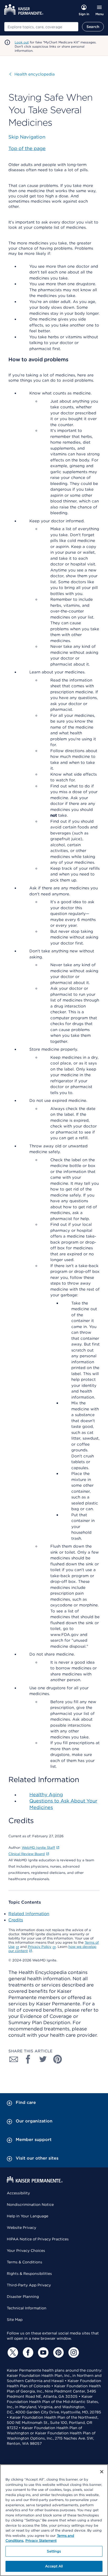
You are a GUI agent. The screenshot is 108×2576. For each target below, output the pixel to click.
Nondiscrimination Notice (30, 2205)
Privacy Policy (40, 1947)
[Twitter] (12, 2352)
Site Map (15, 2320)
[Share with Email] (14, 2059)
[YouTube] (42, 2352)
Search (93, 27)
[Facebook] (27, 2352)
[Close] (102, 2472)
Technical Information (27, 2308)
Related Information (29, 1914)
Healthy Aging (46, 1794)
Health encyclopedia (32, 74)
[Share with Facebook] (28, 2059)
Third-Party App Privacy (29, 2285)
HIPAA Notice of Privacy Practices (38, 2239)
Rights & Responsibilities (29, 2274)
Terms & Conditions (25, 2262)
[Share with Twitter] (43, 2059)
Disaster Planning (23, 2297)
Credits (16, 1920)
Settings (54, 2551)
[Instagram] (73, 2352)
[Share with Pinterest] (58, 2059)
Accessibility (18, 2193)
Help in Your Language (28, 2216)
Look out (22, 42)
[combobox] (41, 27)
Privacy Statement (41, 2541)
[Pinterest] (58, 2352)
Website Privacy (21, 2228)
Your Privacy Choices (26, 2251)
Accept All (54, 2566)
